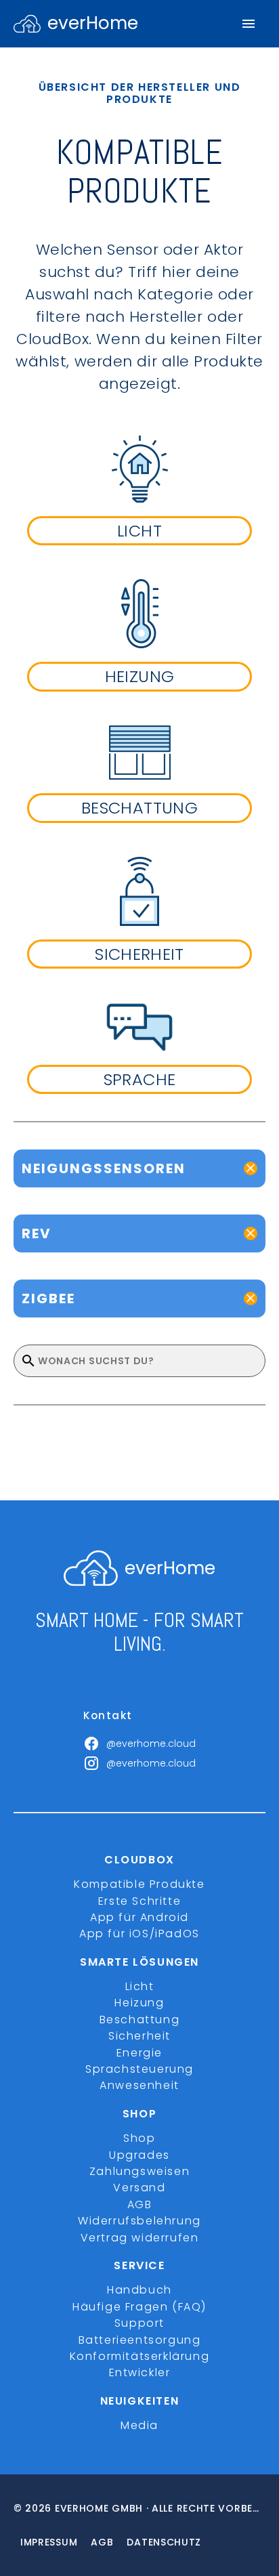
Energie (139, 2053)
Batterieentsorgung (140, 2340)
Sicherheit (139, 2036)
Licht (140, 1986)
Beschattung (140, 2020)
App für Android (139, 1917)
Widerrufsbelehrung (139, 2221)
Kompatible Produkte (139, 1884)
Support (139, 2323)
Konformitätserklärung (140, 2356)
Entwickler (140, 2372)
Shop (139, 2138)
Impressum (49, 2542)
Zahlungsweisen (139, 2171)
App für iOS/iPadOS (139, 1934)
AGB (140, 2204)
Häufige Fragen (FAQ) (139, 2307)
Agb (102, 2542)
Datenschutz (164, 2542)
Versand (139, 2188)
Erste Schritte (139, 1901)
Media (139, 2425)
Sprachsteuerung (139, 2069)
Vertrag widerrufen (140, 2238)
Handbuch (139, 2290)
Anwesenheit (139, 2085)
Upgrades (139, 2155)
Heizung (139, 2003)
